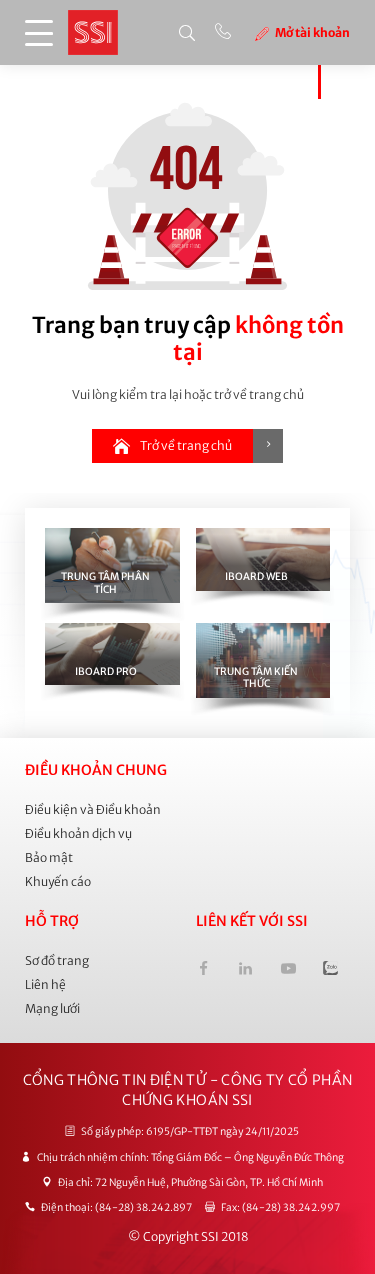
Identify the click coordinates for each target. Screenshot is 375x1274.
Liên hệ (45, 984)
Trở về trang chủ (186, 445)
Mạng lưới (52, 1008)
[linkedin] (245, 970)
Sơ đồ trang (57, 960)
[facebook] (203, 970)
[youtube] (287, 970)
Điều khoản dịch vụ (78, 833)
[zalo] (330, 970)
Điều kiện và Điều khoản (93, 809)
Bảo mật (49, 857)
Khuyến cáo (58, 881)
